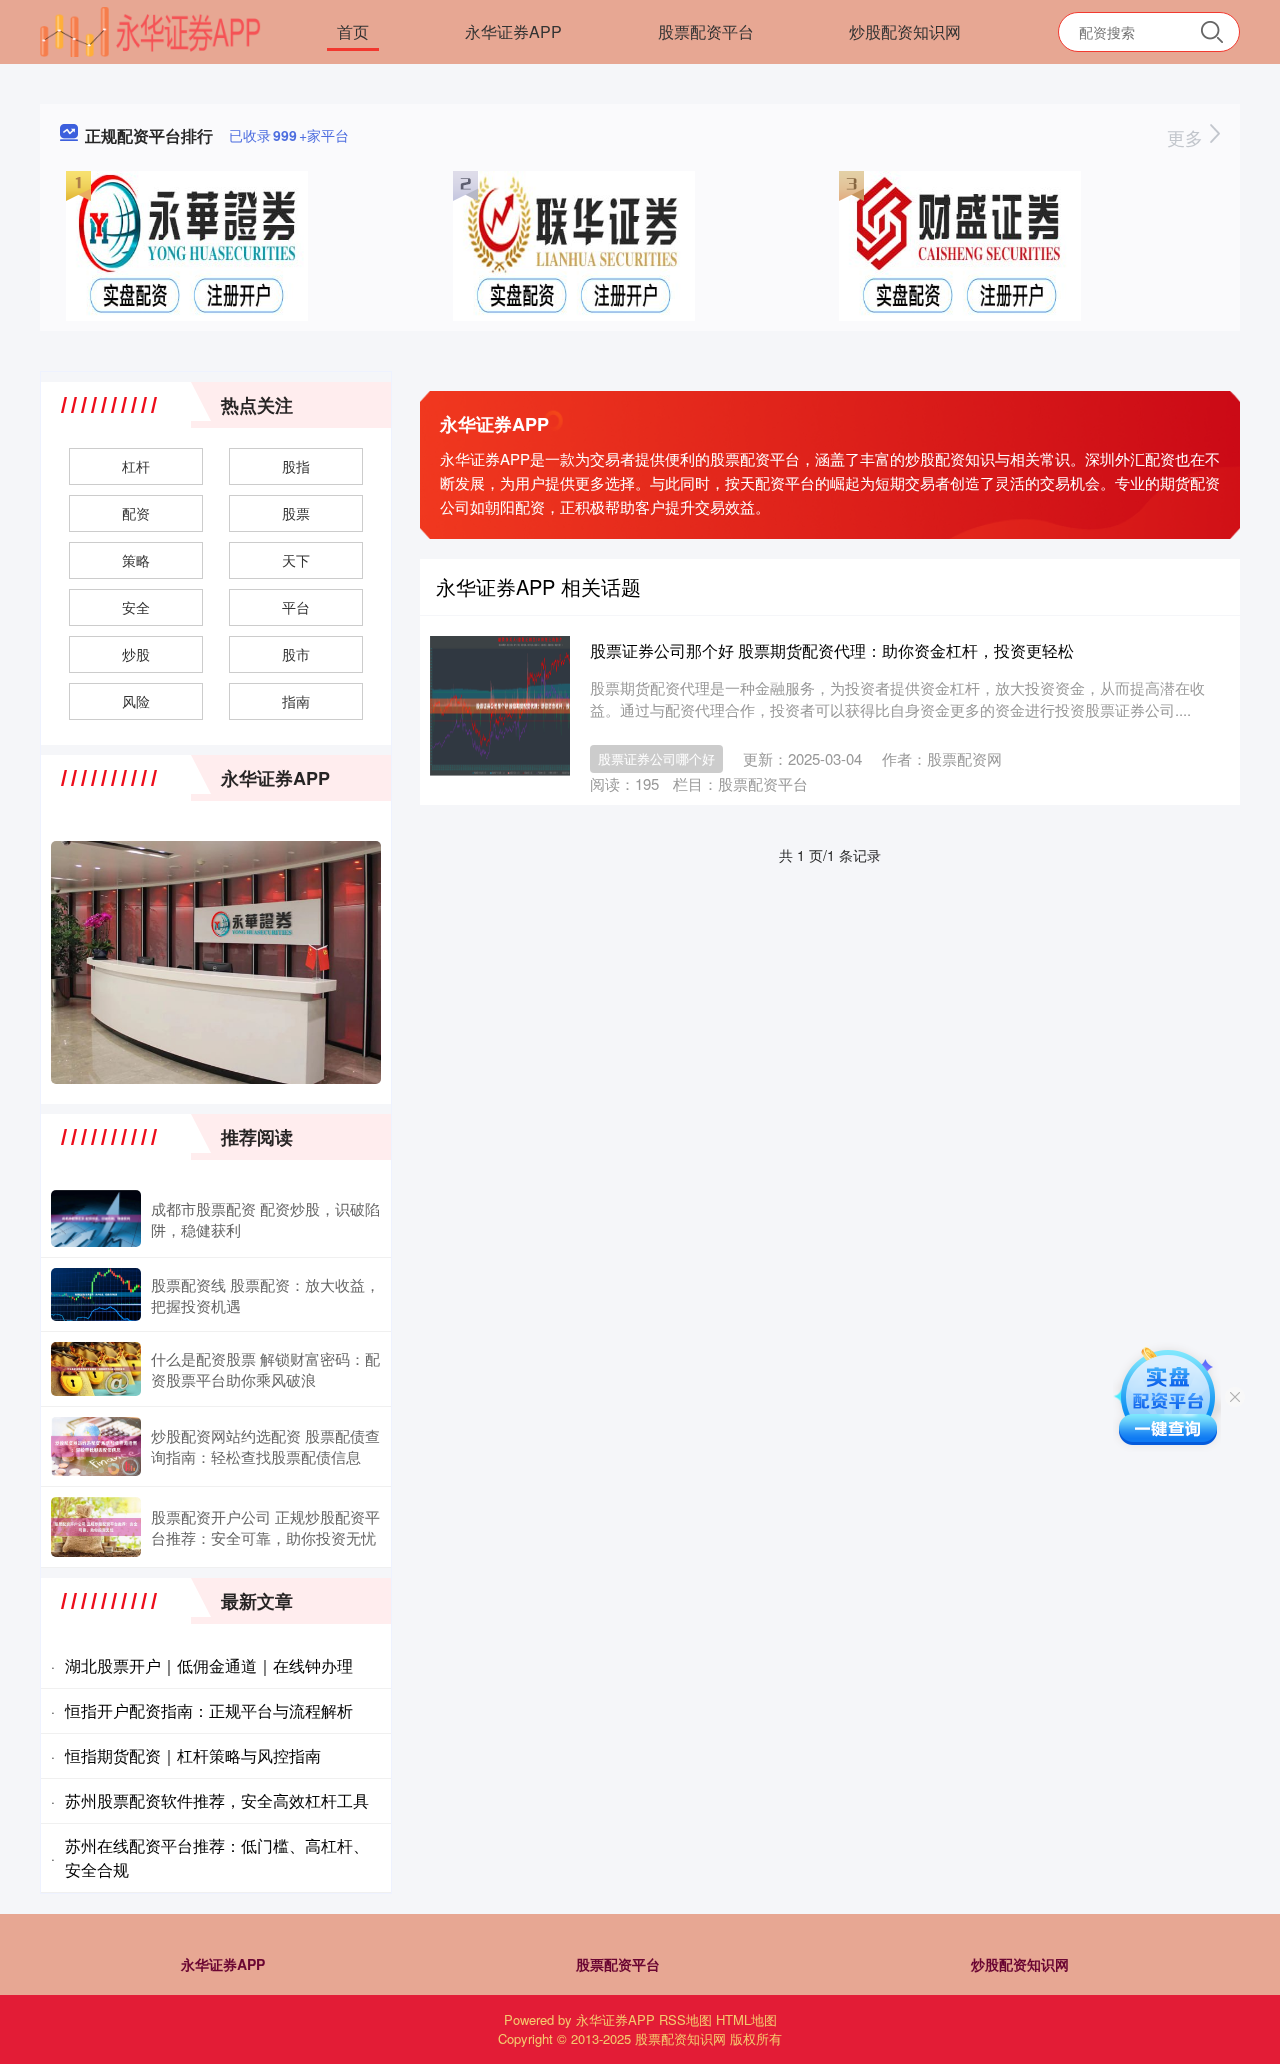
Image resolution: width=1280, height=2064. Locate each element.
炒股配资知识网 (905, 31)
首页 (353, 31)
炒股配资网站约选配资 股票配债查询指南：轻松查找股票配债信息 (265, 1446)
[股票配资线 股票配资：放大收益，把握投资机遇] (96, 1294)
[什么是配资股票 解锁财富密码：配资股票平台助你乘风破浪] (96, 1369)
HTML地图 (746, 2019)
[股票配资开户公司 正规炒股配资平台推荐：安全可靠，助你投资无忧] (96, 1527)
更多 (1187, 137)
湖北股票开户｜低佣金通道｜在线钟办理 (209, 1665)
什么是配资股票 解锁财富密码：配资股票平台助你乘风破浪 (265, 1369)
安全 (136, 607)
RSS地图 (685, 2019)
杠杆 (136, 466)
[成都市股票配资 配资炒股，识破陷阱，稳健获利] (96, 1218)
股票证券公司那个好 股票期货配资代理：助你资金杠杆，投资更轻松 (832, 650)
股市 (296, 654)
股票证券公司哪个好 (656, 758)
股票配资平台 (706, 31)
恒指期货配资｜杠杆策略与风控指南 (193, 1755)
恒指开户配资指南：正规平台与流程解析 (209, 1710)
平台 (296, 607)
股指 (296, 466)
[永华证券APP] (150, 30)
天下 (296, 560)
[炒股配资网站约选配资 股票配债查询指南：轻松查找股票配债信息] (96, 1446)
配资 (136, 513)
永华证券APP (513, 31)
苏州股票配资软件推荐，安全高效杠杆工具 (217, 1800)
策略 (136, 560)
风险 (136, 701)
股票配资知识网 (680, 2038)
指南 (296, 701)
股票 (296, 513)
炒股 (136, 654)
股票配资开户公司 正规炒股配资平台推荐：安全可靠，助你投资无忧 (265, 1527)
